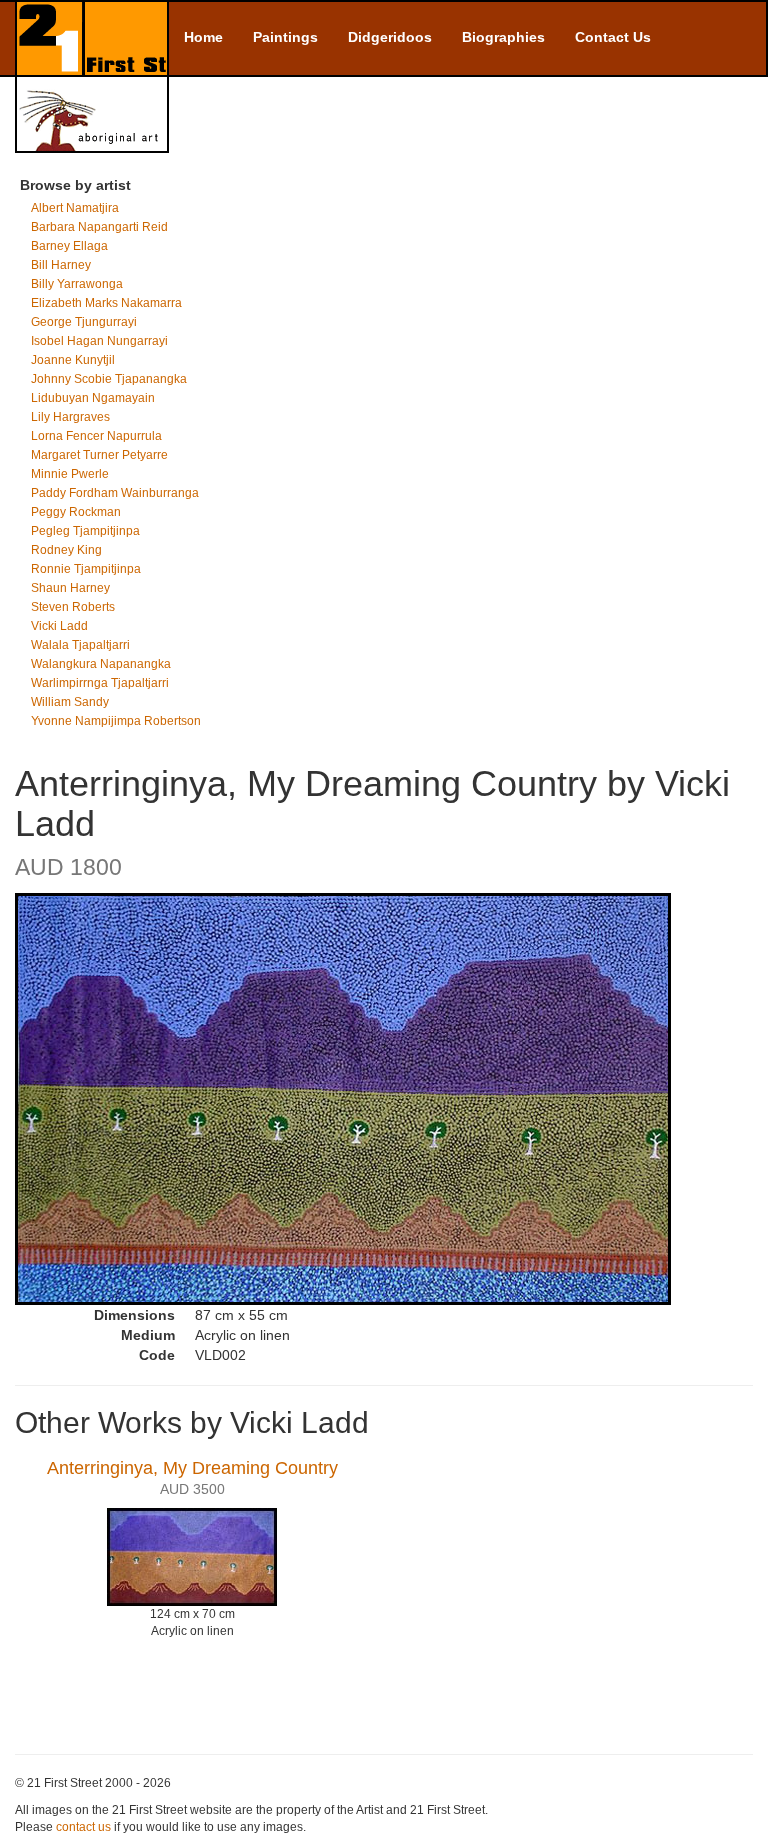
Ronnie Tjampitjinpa (86, 569)
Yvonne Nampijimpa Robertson (116, 721)
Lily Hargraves (70, 417)
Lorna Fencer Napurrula (96, 436)
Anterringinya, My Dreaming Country (192, 1468)
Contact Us (613, 37)
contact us (83, 1827)
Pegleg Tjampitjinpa (85, 531)
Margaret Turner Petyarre (99, 455)
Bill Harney (61, 265)
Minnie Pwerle (70, 474)
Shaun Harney (70, 588)
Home (203, 37)
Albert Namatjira (75, 208)
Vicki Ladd (59, 626)
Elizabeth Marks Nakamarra (106, 303)
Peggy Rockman (76, 512)
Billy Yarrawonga (77, 284)
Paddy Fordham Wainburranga (115, 493)
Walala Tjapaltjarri (80, 645)
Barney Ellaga (69, 246)
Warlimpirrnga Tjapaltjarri (100, 683)
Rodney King (66, 550)
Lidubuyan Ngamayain (93, 398)
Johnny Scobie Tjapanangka (109, 379)
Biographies (503, 37)
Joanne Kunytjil (73, 360)
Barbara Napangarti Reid (99, 227)
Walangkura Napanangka (101, 664)
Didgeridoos (390, 37)
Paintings (285, 37)
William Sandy (70, 702)
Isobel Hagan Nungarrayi (99, 341)
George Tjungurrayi (84, 322)
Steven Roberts (73, 607)
